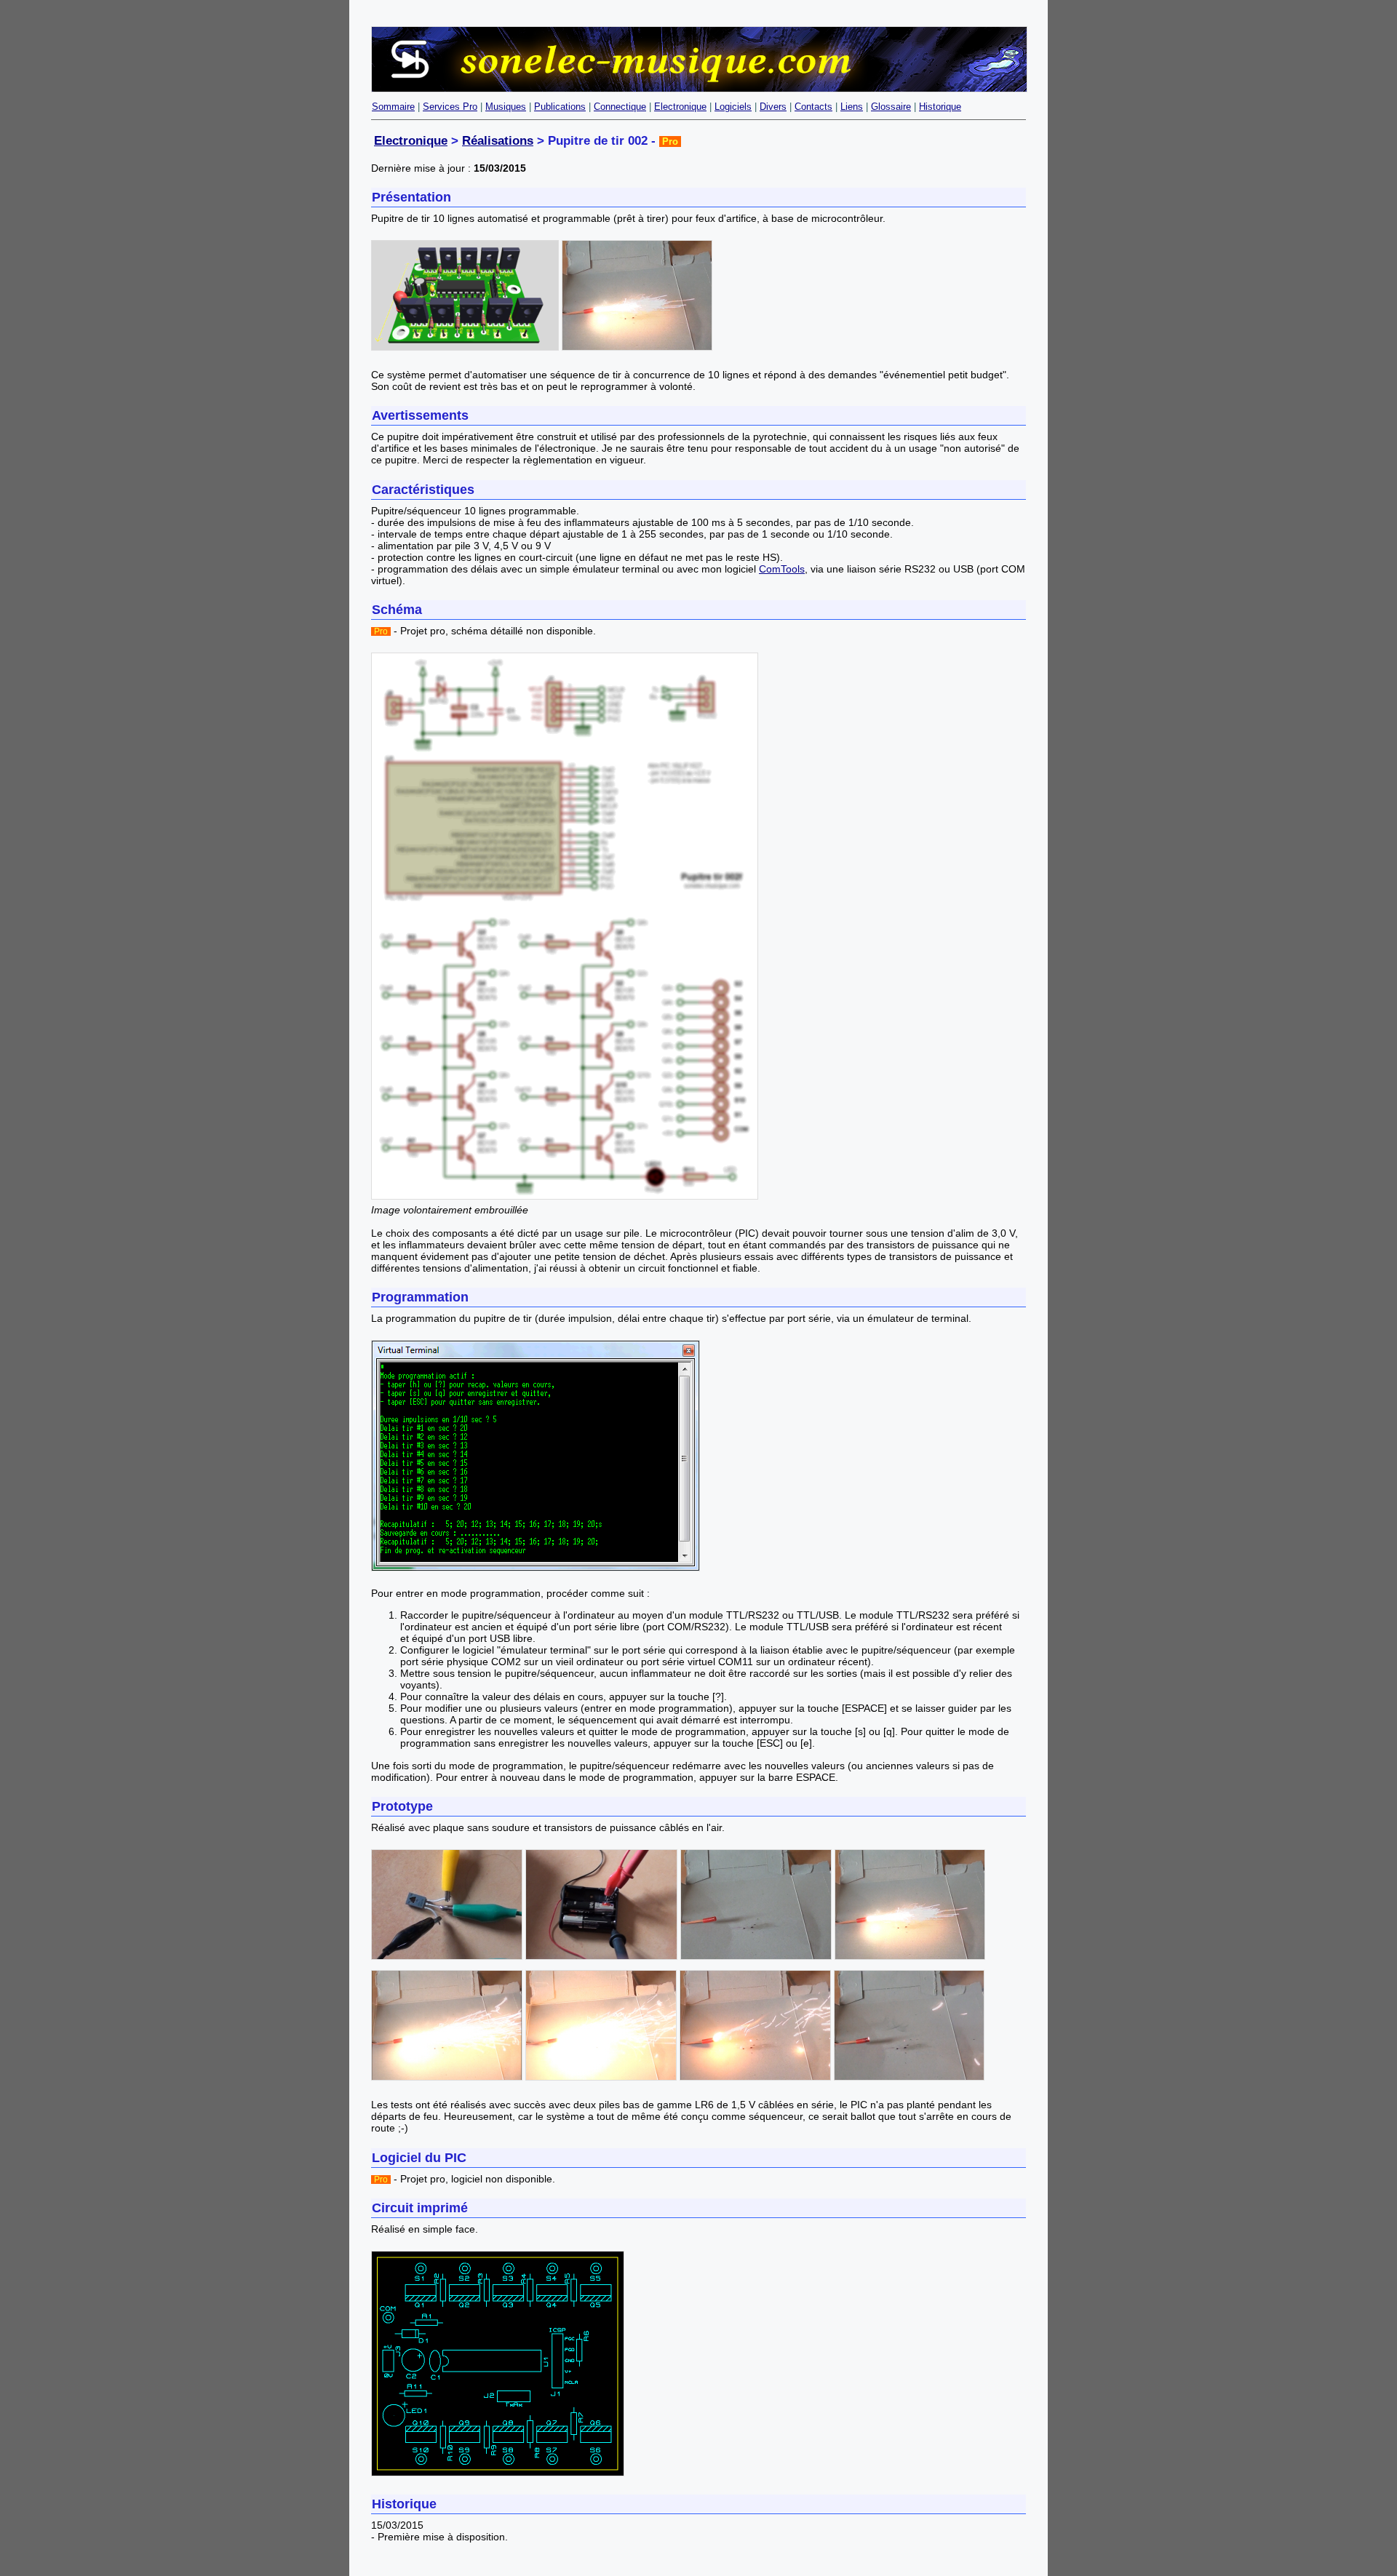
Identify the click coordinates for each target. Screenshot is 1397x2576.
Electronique (680, 107)
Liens (852, 107)
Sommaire (393, 107)
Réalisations (498, 141)
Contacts (813, 107)
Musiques (506, 107)
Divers (773, 107)
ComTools (782, 569)
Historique (940, 107)
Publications (560, 107)
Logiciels (733, 107)
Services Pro (450, 107)
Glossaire (891, 107)
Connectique (620, 107)
